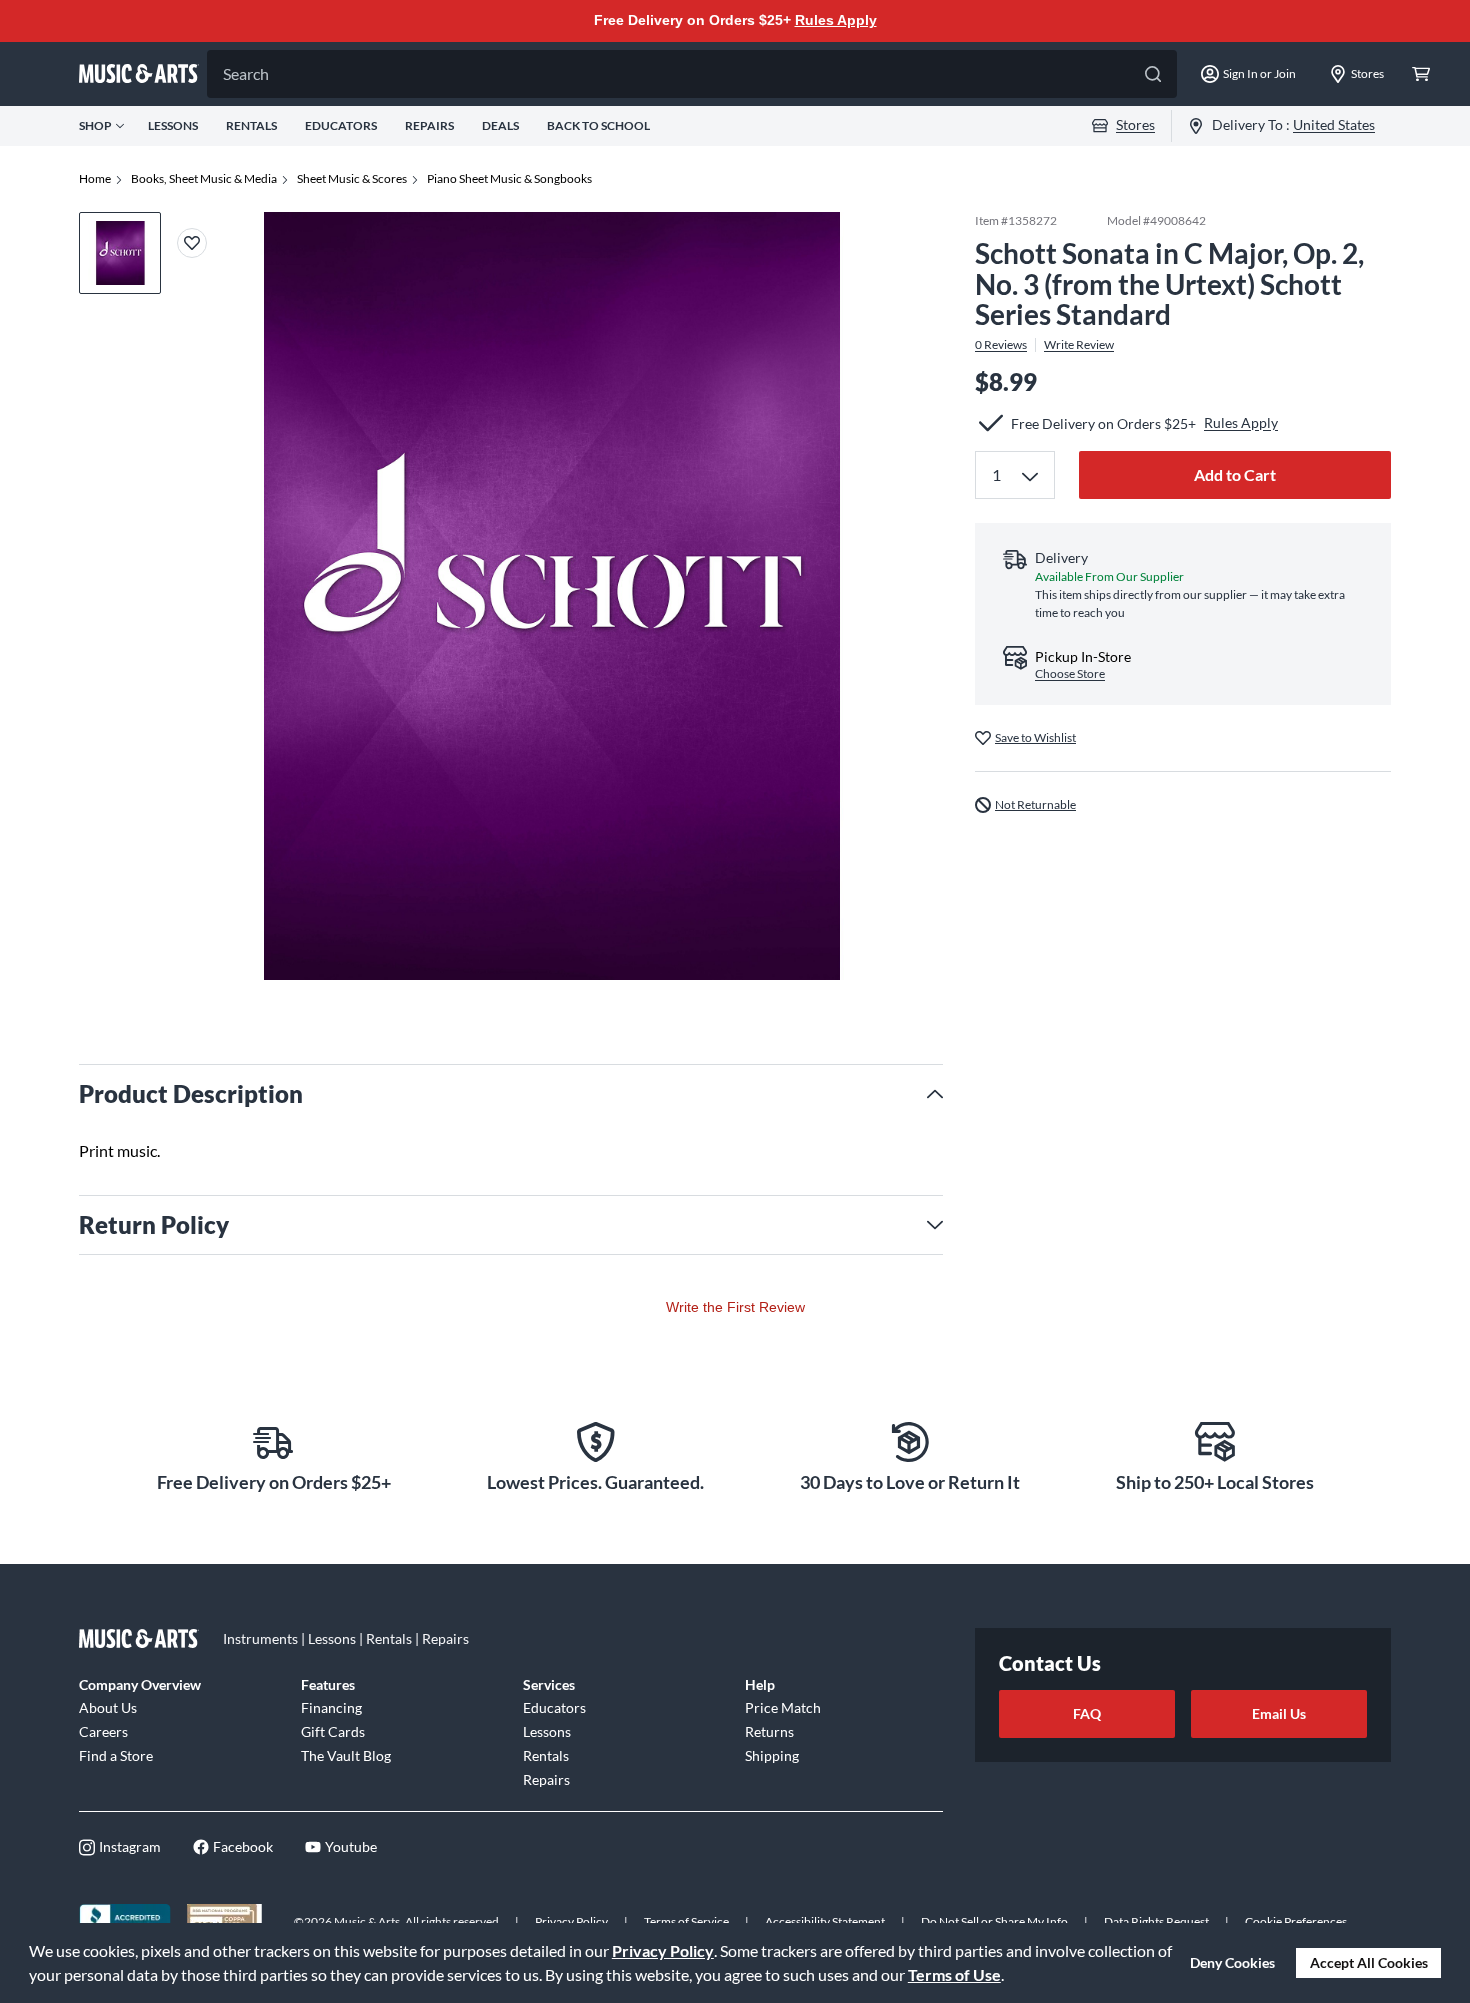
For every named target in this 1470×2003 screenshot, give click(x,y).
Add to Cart (1235, 474)
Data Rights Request (1156, 1921)
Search (246, 73)
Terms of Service (686, 1921)
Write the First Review (735, 1307)
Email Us (1279, 1713)
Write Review (1079, 345)
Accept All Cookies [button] (1369, 1962)
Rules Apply (836, 20)
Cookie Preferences (1296, 1921)
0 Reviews (1001, 345)
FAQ (1087, 1713)
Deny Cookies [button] (1232, 1962)
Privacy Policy (663, 1950)
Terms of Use (954, 1974)
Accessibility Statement (825, 1921)
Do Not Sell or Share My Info (994, 1921)
